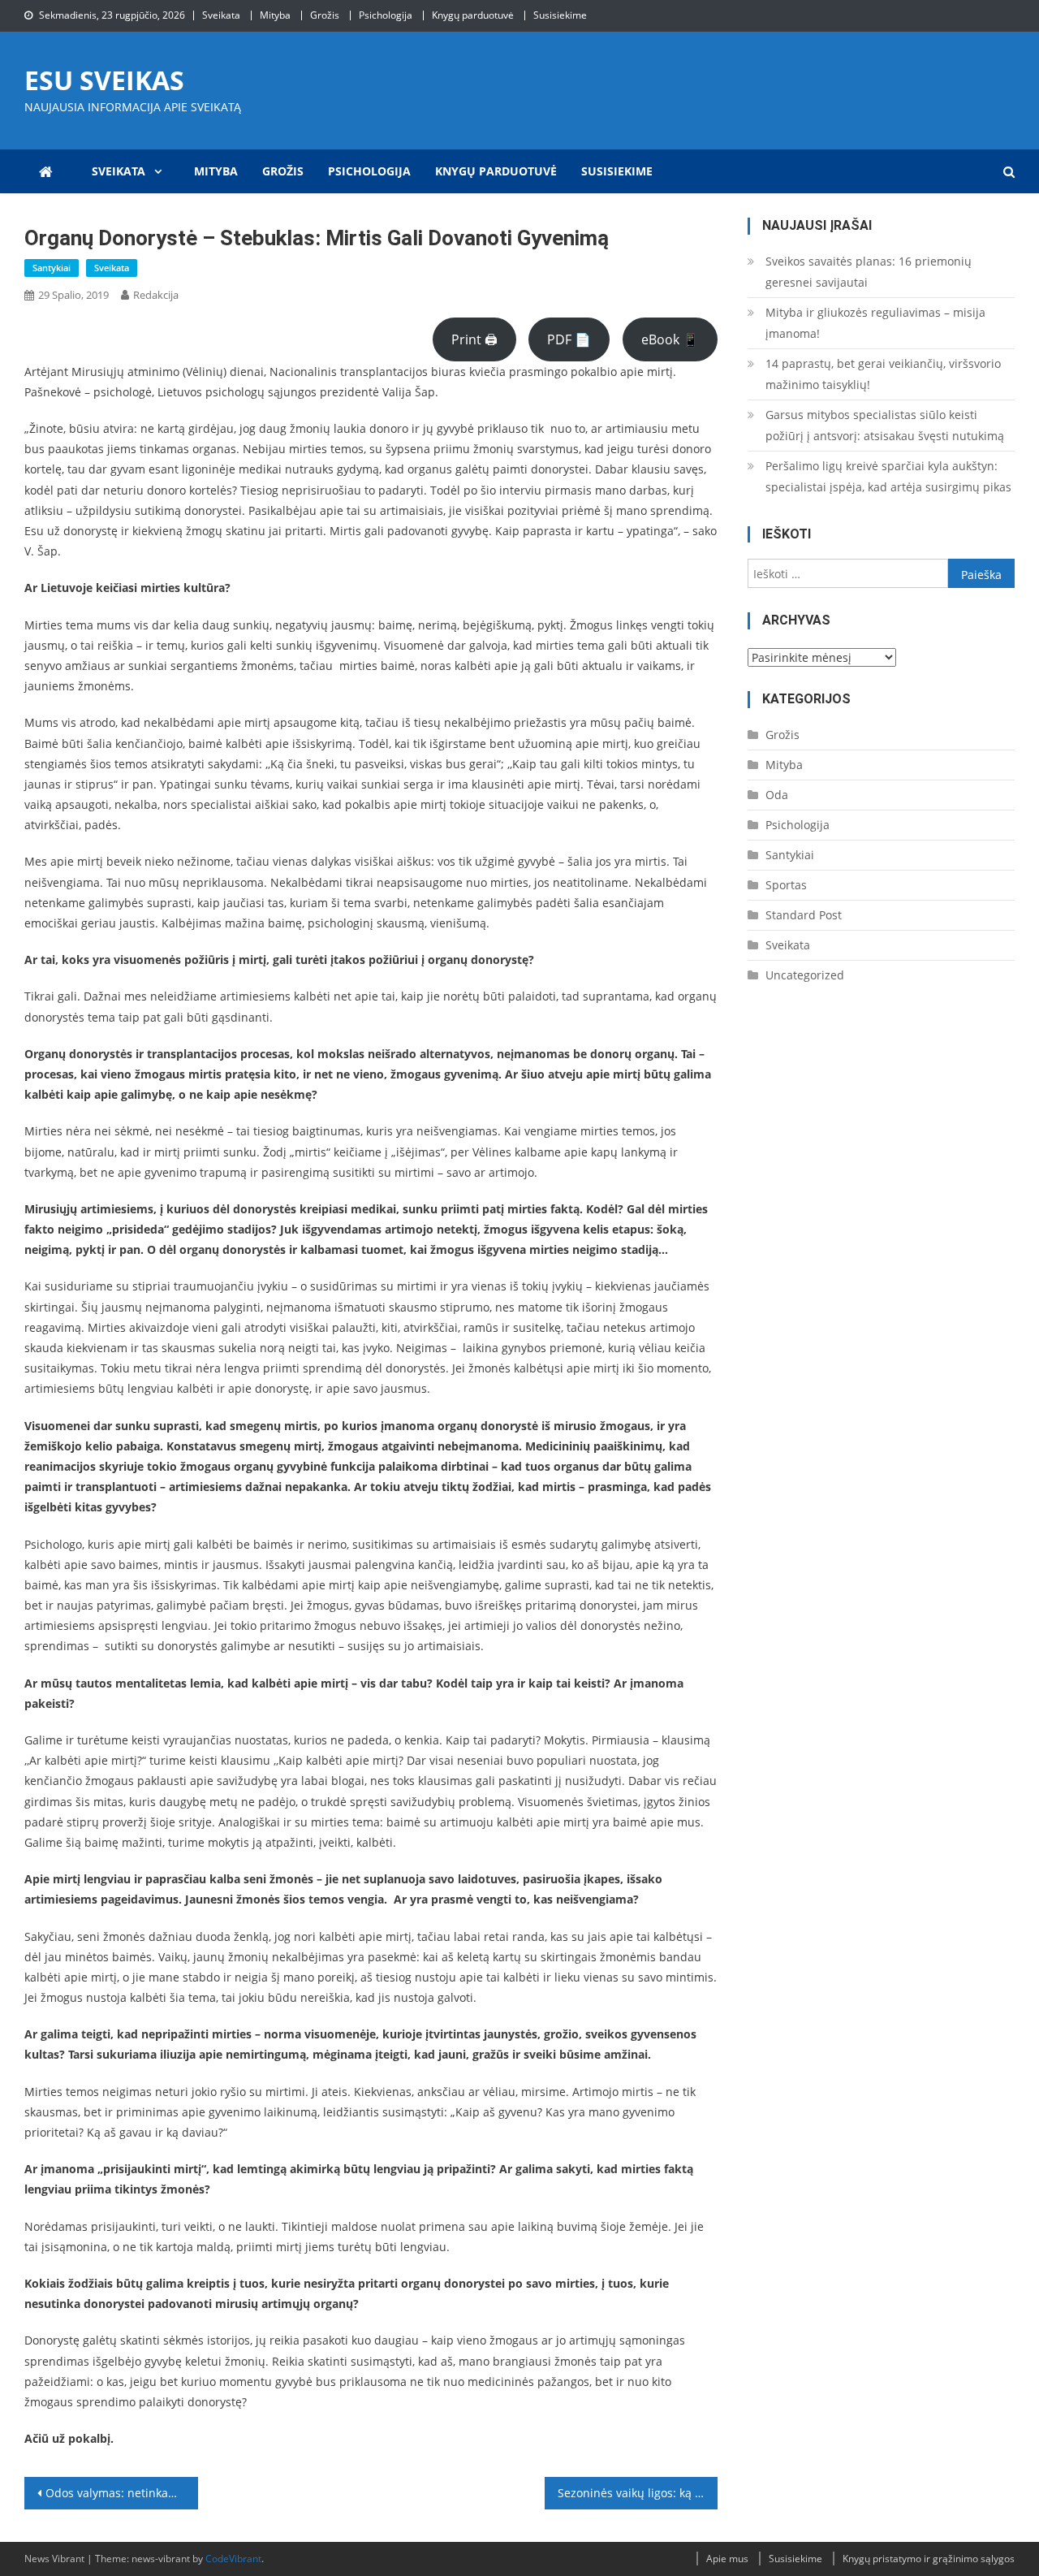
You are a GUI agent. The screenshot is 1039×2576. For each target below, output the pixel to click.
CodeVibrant (233, 2559)
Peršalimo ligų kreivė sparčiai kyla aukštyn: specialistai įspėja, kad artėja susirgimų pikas (888, 476)
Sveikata (221, 15)
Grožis (325, 15)
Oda (777, 795)
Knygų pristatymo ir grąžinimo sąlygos (929, 2559)
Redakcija (156, 295)
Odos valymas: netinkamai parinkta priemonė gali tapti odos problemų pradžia (122, 2493)
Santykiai (52, 268)
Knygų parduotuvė (473, 15)
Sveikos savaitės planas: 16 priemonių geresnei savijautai (869, 272)
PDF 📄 (569, 339)
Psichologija (386, 15)
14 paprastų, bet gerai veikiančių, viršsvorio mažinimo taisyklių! (883, 374)
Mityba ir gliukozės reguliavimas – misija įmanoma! (875, 323)
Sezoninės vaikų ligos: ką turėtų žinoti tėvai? (638, 2493)
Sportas (786, 885)
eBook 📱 (670, 339)
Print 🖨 (474, 339)
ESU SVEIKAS (104, 80)
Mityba (275, 15)
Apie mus (727, 2559)
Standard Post (804, 915)
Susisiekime (560, 15)
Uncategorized (805, 975)
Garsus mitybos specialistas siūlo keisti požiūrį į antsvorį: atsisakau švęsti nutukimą (885, 425)
